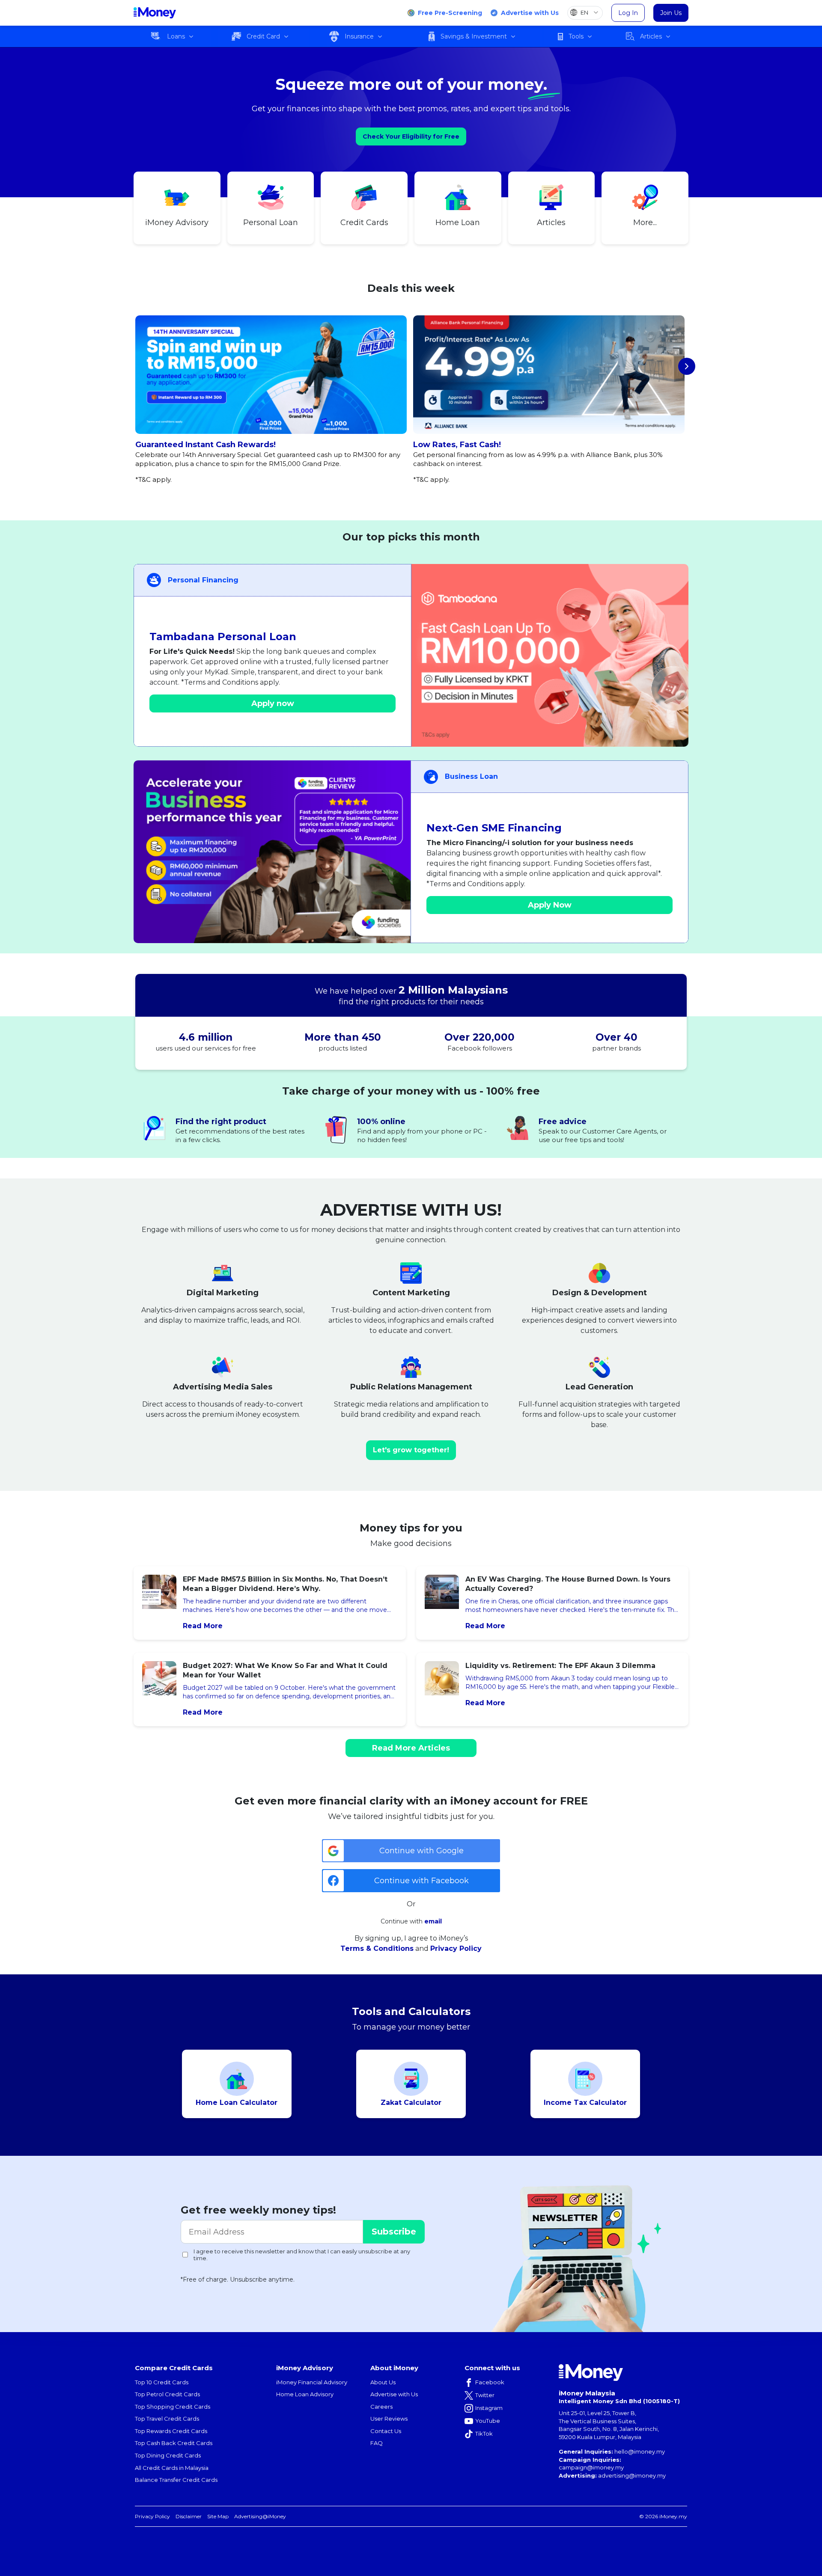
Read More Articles (411, 1748)
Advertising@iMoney (260, 2516)
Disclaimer (189, 2516)
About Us (383, 2382)
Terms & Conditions (377, 1948)
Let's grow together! (411, 1450)
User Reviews (389, 2419)
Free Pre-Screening (450, 13)
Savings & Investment (474, 36)
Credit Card (263, 36)
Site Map (218, 2516)
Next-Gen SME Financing (494, 828)
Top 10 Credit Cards (162, 2382)
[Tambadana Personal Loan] (550, 655)
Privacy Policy (456, 1948)
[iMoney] (155, 13)
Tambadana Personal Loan (223, 637)
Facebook (490, 2382)
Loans (176, 36)
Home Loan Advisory (305, 2394)
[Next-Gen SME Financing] (272, 852)
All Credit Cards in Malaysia (172, 2468)
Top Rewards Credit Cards (171, 2431)
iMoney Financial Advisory (312, 2382)
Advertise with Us (530, 13)
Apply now (273, 703)
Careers (381, 2407)
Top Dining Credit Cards (168, 2455)
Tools (576, 36)
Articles (651, 36)
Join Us (671, 13)
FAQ (377, 2443)
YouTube (488, 2421)
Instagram (489, 2408)
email (433, 1921)
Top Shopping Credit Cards (173, 2407)
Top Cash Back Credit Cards (174, 2443)
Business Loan (471, 776)
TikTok (484, 2434)
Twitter (485, 2395)
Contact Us (386, 2431)
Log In (628, 13)
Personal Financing (203, 580)
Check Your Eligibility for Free (411, 137)
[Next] (687, 366)
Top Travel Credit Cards (167, 2419)
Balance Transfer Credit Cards (176, 2480)
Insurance (359, 36)
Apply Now (550, 905)
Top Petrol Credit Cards (167, 2394)
